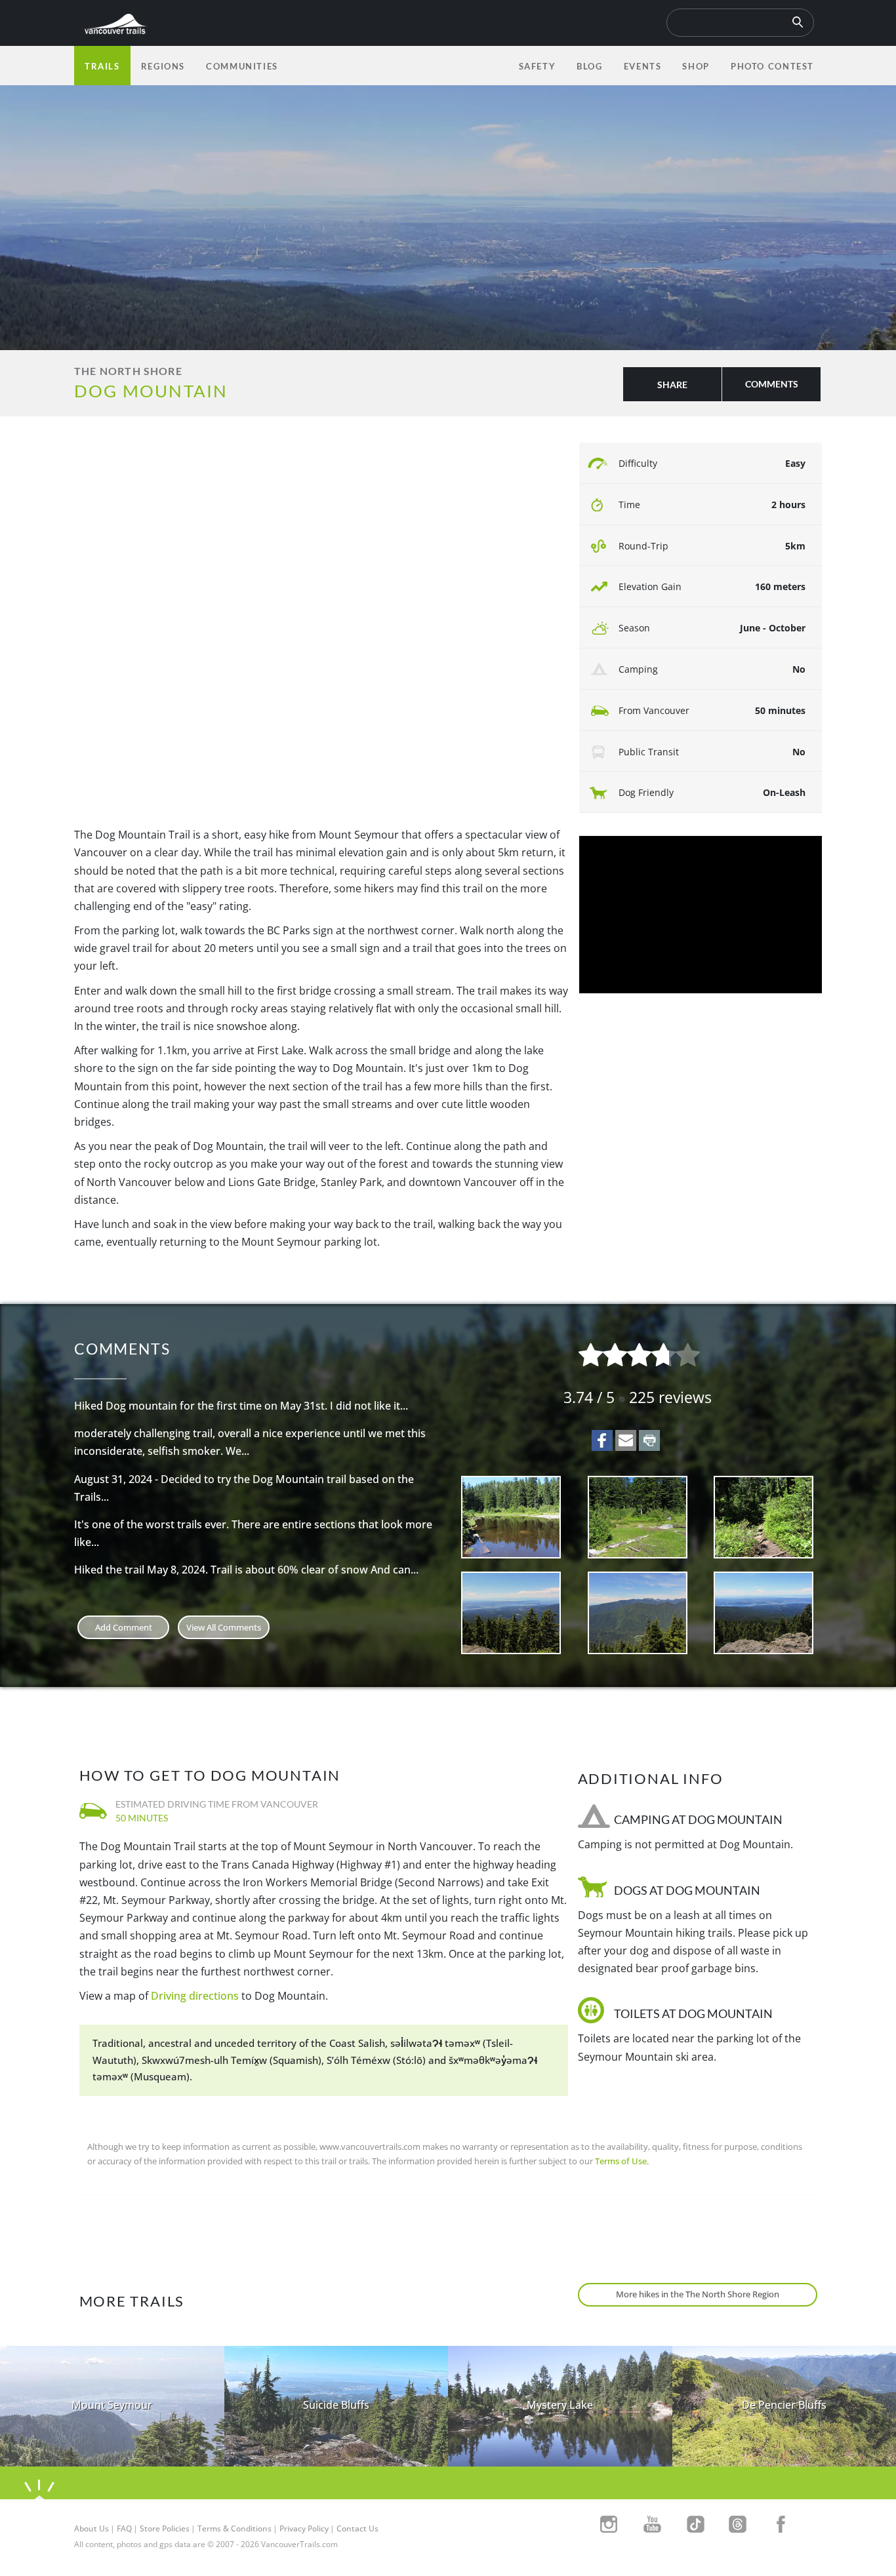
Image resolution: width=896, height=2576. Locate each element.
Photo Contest (772, 66)
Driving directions (195, 1996)
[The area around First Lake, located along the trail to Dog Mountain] (638, 1517)
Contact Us (357, 2528)
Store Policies (165, 2528)
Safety (538, 66)
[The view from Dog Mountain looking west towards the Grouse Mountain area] (638, 1613)
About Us (92, 2528)
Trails (102, 66)
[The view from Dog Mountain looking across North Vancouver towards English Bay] (511, 1613)
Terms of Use (621, 2161)
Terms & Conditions (234, 2528)
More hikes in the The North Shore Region (698, 2294)
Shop (696, 66)
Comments (772, 384)
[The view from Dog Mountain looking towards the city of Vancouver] (764, 1613)
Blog (589, 66)
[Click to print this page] (649, 1440)
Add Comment (124, 1627)
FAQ (124, 2528)
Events (643, 66)
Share (672, 385)
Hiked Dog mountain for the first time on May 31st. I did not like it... (241, 1406)
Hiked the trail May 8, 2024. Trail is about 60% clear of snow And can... (246, 1570)
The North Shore (128, 371)
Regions (163, 66)
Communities (242, 66)
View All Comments (224, 1627)
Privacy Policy (304, 2528)
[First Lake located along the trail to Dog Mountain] (511, 1517)
